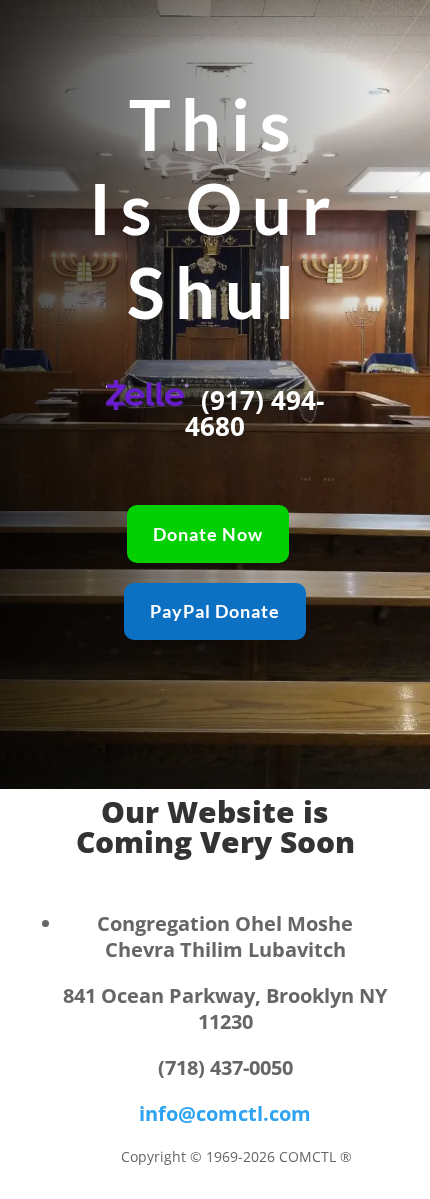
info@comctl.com (225, 1113)
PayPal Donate (215, 611)
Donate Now (208, 534)
